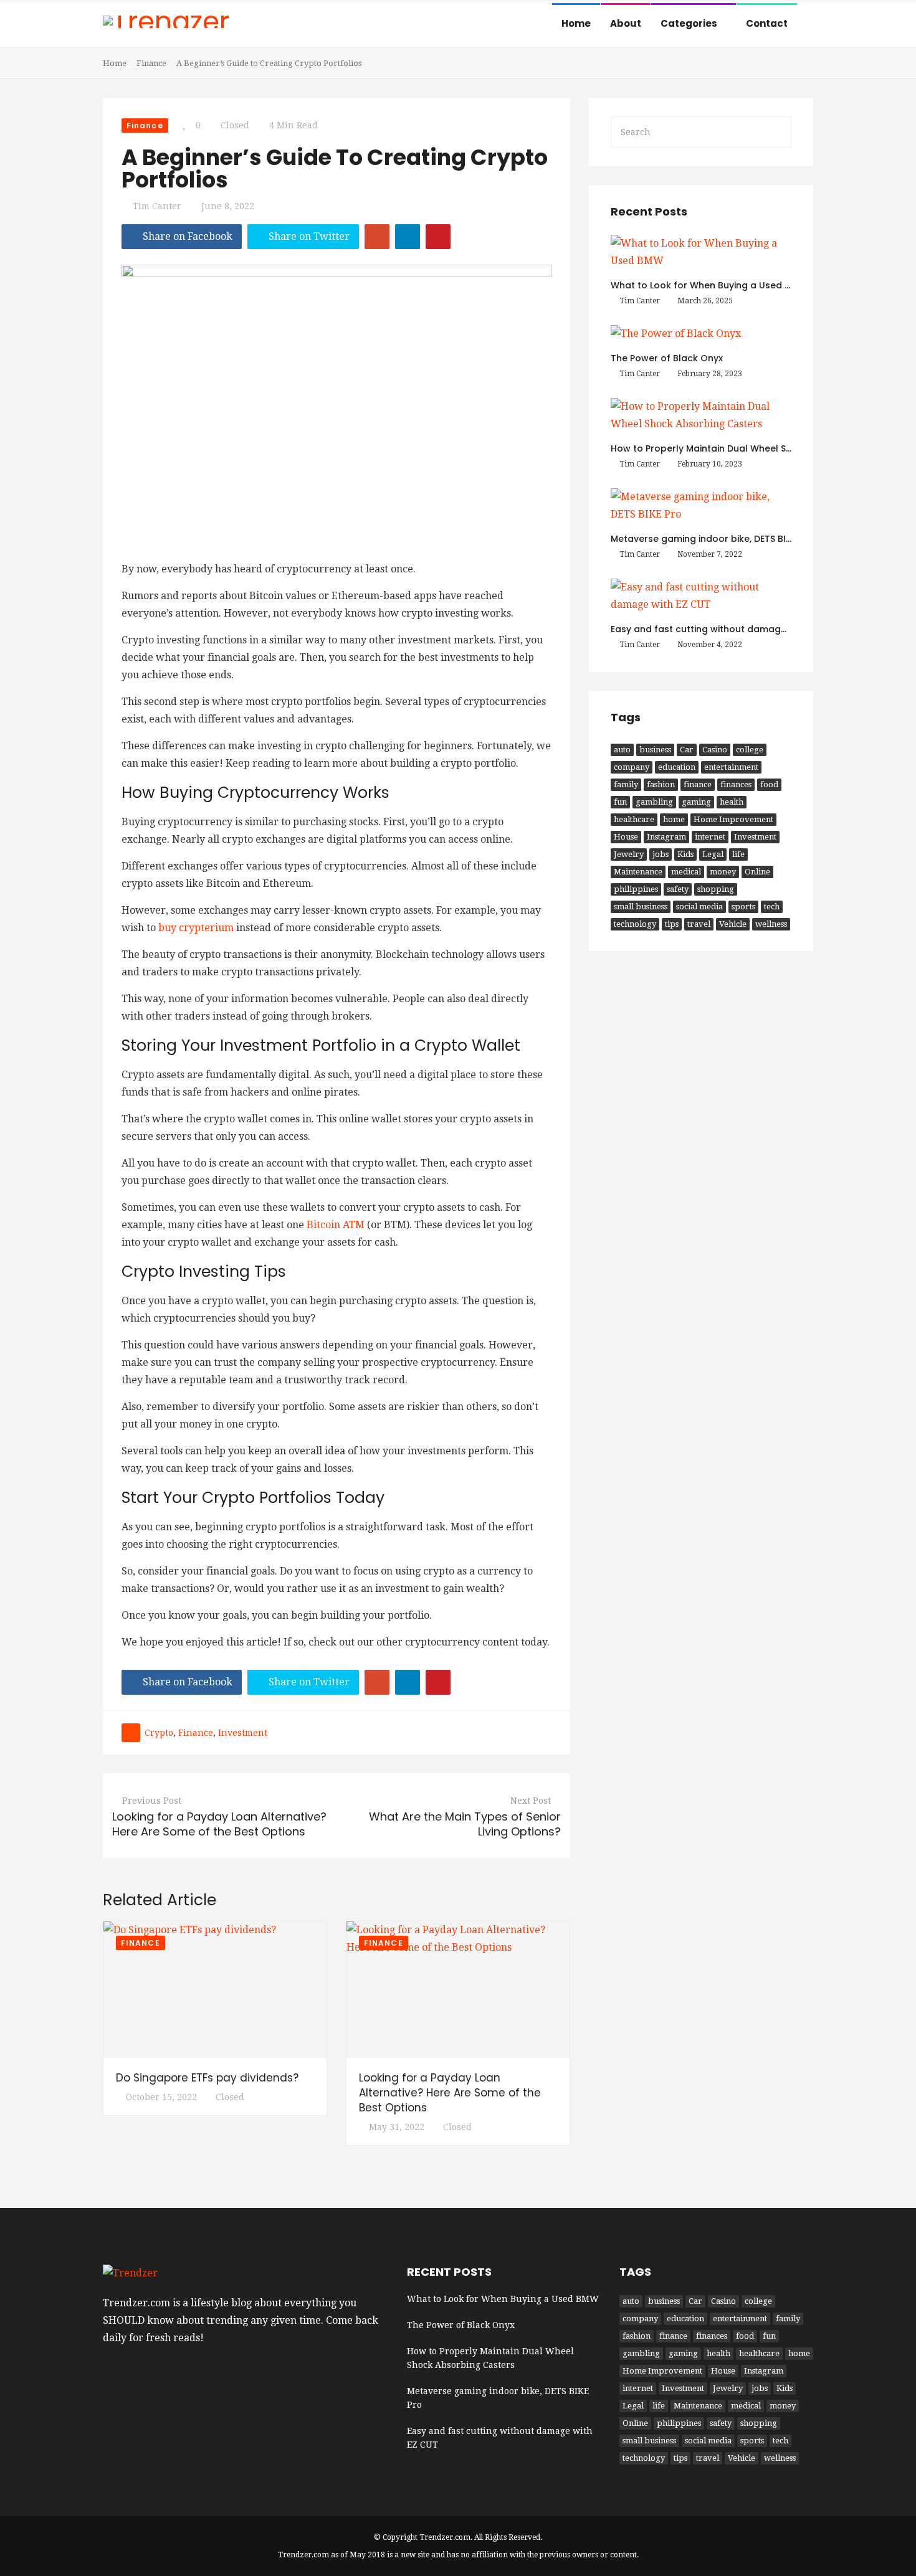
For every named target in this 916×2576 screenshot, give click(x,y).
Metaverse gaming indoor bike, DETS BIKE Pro (712, 539)
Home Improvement (733, 819)
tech (772, 907)
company (632, 767)
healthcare (634, 819)
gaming (696, 802)
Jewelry (629, 854)
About (626, 23)
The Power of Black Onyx (667, 358)
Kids (685, 854)
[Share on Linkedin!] (408, 237)
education (677, 767)
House (626, 837)
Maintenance (638, 872)
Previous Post (152, 1801)
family (626, 784)
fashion (661, 784)
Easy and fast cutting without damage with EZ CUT (726, 629)
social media (699, 907)
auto (622, 750)
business (655, 750)
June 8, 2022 (228, 206)
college (750, 750)
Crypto (159, 1733)
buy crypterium (196, 928)
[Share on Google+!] (377, 237)
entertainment (731, 767)
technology (635, 924)
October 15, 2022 (161, 2097)
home (674, 819)
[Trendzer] (166, 23)
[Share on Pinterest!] (438, 237)
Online (757, 872)
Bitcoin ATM (336, 1225)
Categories (690, 23)
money (723, 872)
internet (710, 837)
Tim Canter (157, 206)
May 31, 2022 (397, 2127)
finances (736, 784)
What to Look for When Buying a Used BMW (708, 285)
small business (641, 907)
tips (672, 924)
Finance (151, 63)
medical (686, 872)
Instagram (666, 837)
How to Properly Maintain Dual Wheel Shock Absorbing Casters (754, 448)
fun (620, 802)
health (732, 802)
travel (699, 924)
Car (687, 750)
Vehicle (733, 924)
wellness (771, 924)
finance (196, 1733)
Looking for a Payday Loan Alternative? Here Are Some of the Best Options (219, 1824)
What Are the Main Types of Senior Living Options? (465, 1824)
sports (743, 907)
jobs (661, 854)
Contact (767, 23)
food (769, 784)
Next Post (531, 1801)
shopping (716, 889)
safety (678, 889)
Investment (243, 1733)
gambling (654, 802)
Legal (713, 854)
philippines (636, 889)
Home (576, 23)
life (738, 854)
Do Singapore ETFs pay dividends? (207, 2078)
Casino (715, 750)
